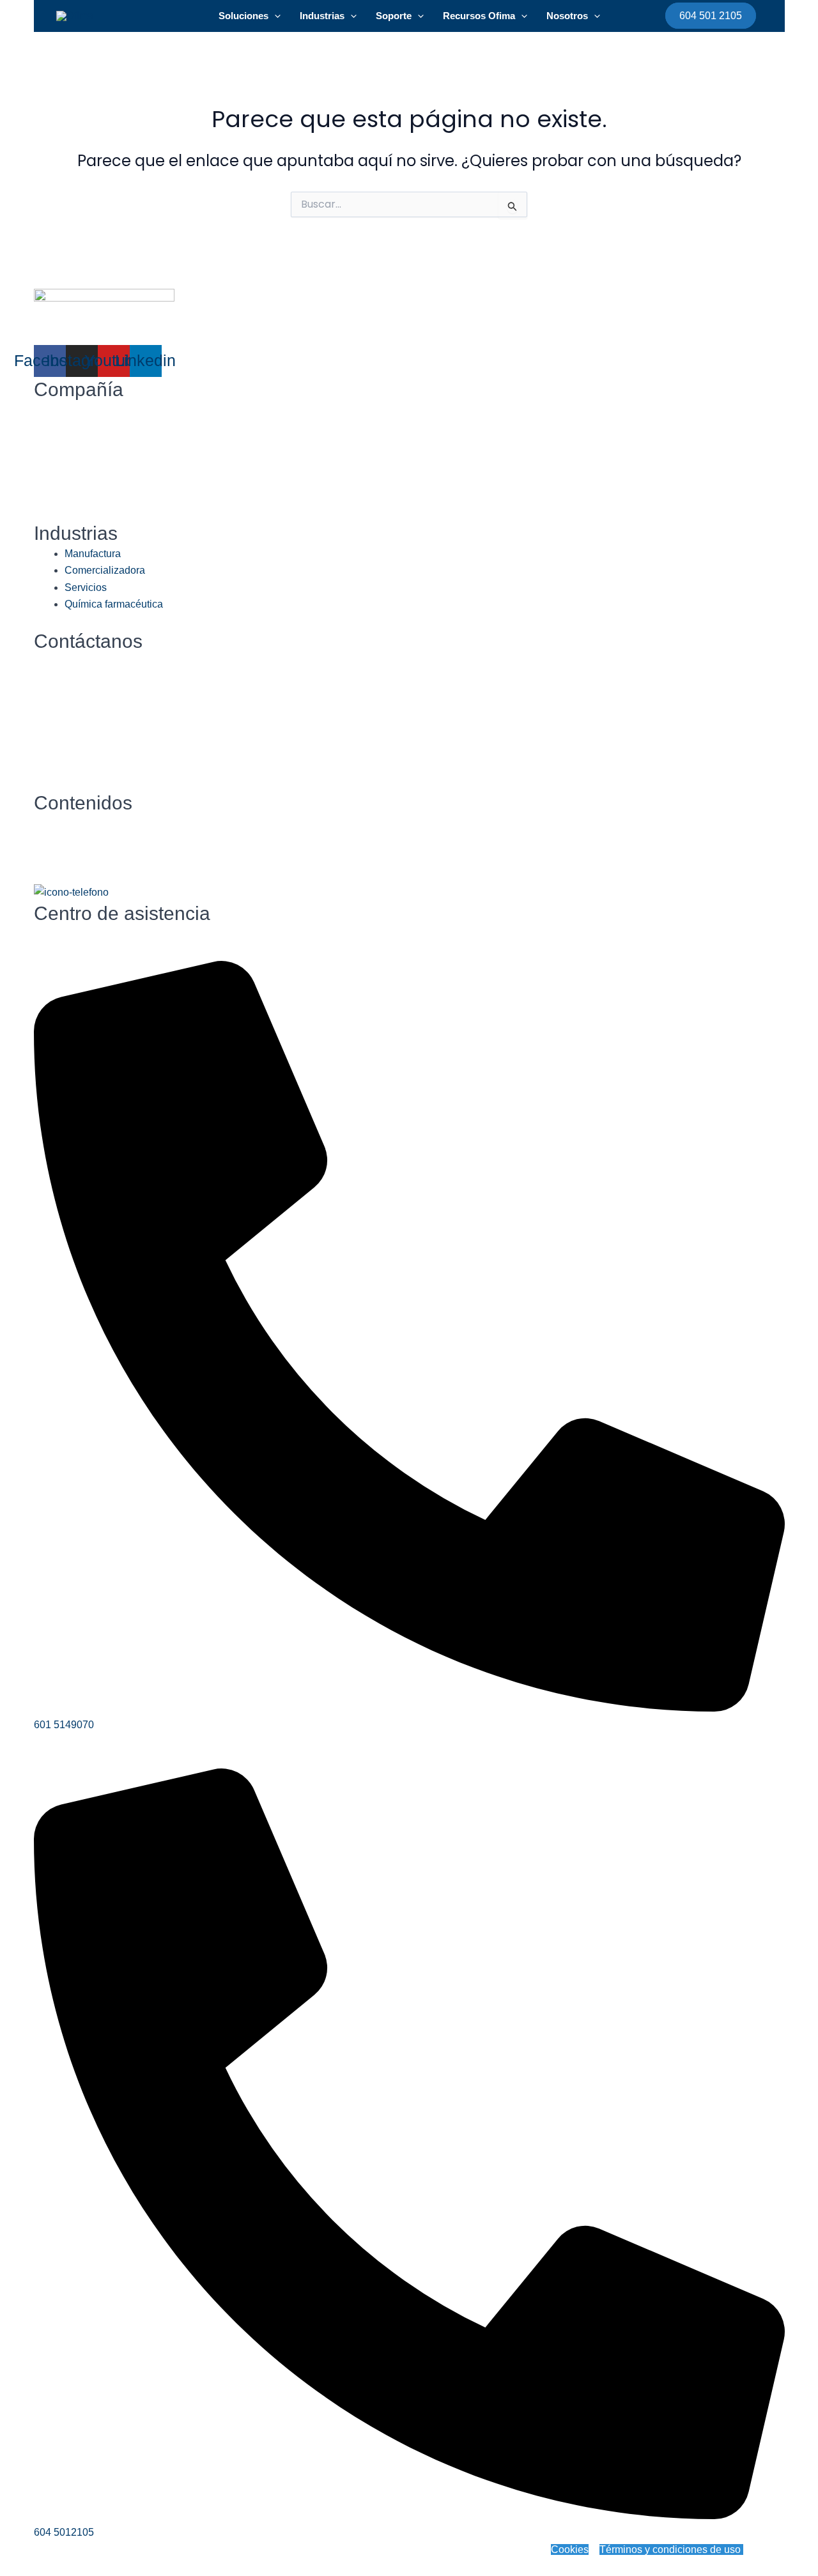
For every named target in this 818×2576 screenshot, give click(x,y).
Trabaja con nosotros (83, 678)
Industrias (322, 16)
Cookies (570, 2549)
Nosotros (567, 16)
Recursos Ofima (479, 16)
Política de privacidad (386, 2549)
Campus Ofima (69, 857)
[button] (274, 16)
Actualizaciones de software (99, 695)
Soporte (394, 16)
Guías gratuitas (68, 840)
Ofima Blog (59, 823)
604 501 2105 (711, 16)
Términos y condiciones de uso (671, 2549)
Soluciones (243, 16)
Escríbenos (59, 662)
